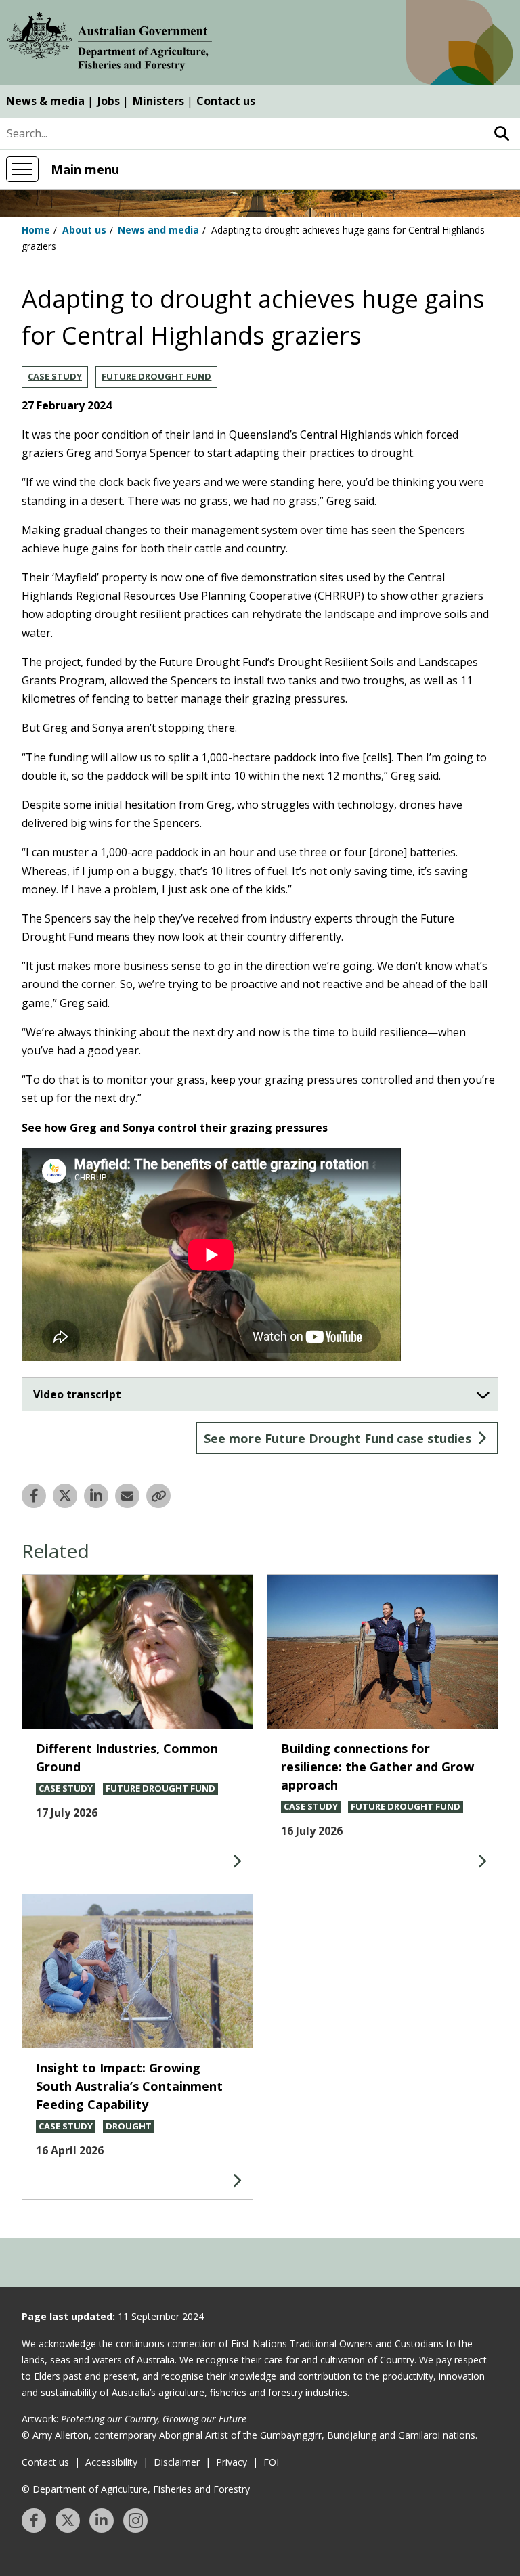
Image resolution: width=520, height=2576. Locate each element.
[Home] (110, 44)
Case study (55, 376)
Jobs (109, 101)
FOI (271, 2462)
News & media (45, 101)
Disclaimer (177, 2462)
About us (84, 230)
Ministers (158, 101)
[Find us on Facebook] (34, 2521)
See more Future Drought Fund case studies (338, 1438)
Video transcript (77, 1394)
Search (501, 134)
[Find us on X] (68, 2521)
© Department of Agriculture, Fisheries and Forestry (136, 2489)
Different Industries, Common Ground (127, 1757)
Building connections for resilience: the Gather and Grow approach (377, 1767)
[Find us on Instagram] (135, 2521)
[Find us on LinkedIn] (102, 2521)
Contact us (226, 101)
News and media (158, 230)
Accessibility (111, 2462)
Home (36, 230)
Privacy (232, 2462)
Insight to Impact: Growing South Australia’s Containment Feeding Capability (129, 2086)
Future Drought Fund (156, 376)
